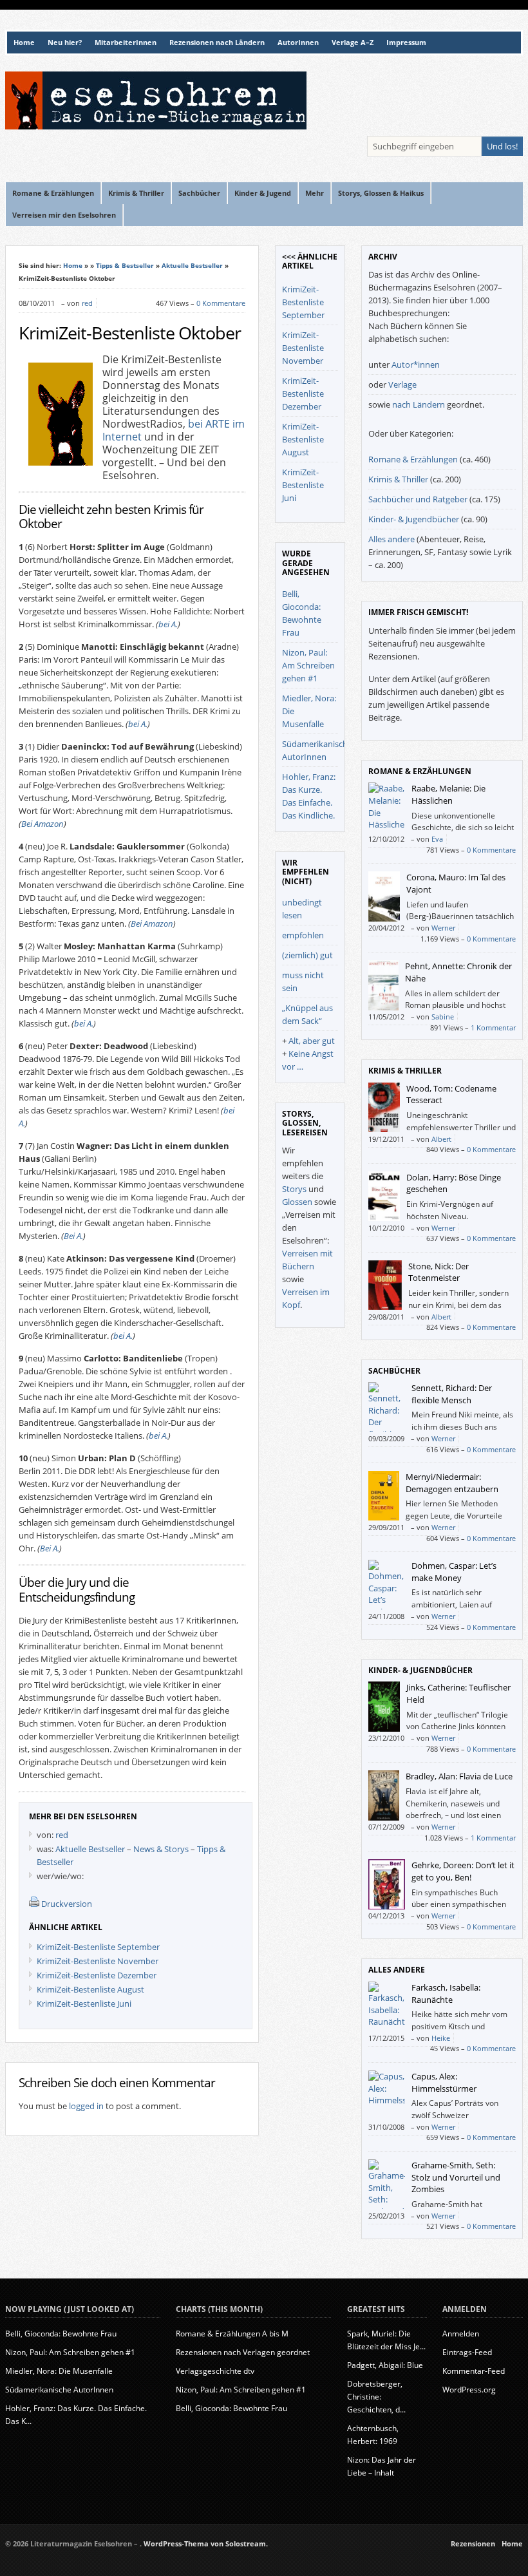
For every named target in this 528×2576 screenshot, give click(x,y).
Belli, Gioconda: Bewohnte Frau (61, 2334)
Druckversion (67, 1904)
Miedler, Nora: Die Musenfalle (59, 2371)
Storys (294, 1189)
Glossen (297, 1202)
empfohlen (303, 935)
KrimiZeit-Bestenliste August (90, 1989)
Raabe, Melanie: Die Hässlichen (448, 794)
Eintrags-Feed (467, 2352)
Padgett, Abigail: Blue (385, 2365)
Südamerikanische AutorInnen (59, 2390)
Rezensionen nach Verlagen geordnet (243, 2352)
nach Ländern (419, 404)
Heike (441, 2038)
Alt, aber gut (312, 1041)
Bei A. (73, 1236)
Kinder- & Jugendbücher (414, 519)
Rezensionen (473, 2544)
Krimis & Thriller (398, 479)
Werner (443, 928)
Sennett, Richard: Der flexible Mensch (452, 1394)
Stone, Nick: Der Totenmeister (438, 1272)
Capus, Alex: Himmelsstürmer (444, 2082)
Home (24, 43)
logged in (86, 2106)
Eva (437, 839)
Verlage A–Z (353, 43)
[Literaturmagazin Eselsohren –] (156, 126)
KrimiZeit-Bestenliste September (98, 1947)
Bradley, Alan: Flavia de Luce (459, 1776)
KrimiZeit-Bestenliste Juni (84, 2003)
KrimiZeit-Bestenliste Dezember (97, 1975)
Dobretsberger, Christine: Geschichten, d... (376, 2397)
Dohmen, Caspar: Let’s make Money (454, 1572)
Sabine (443, 1017)
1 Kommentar (493, 1028)
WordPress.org (469, 2390)
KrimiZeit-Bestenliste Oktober (130, 333)
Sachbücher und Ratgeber (418, 499)
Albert (441, 1139)
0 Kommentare (221, 303)
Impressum (406, 43)
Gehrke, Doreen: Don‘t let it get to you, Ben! (463, 1871)
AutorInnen (298, 43)
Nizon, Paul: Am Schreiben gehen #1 (308, 665)
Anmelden (461, 2334)
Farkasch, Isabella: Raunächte (446, 1994)
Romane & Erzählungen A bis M (232, 2334)
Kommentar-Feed (474, 2371)
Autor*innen (416, 365)
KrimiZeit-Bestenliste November (98, 1961)
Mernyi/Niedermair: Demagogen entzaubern (452, 1483)
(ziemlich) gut (307, 955)
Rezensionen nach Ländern (217, 43)
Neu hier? (65, 43)
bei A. (168, 624)
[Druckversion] (34, 1904)
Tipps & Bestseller (125, 265)
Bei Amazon (42, 824)
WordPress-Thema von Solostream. (206, 2544)
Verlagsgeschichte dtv (215, 2371)
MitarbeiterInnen (126, 43)
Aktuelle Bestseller (192, 265)
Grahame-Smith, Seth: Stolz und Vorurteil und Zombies (456, 2177)
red (87, 303)
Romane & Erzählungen (413, 459)
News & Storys (161, 1849)
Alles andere (391, 539)
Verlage (402, 384)
